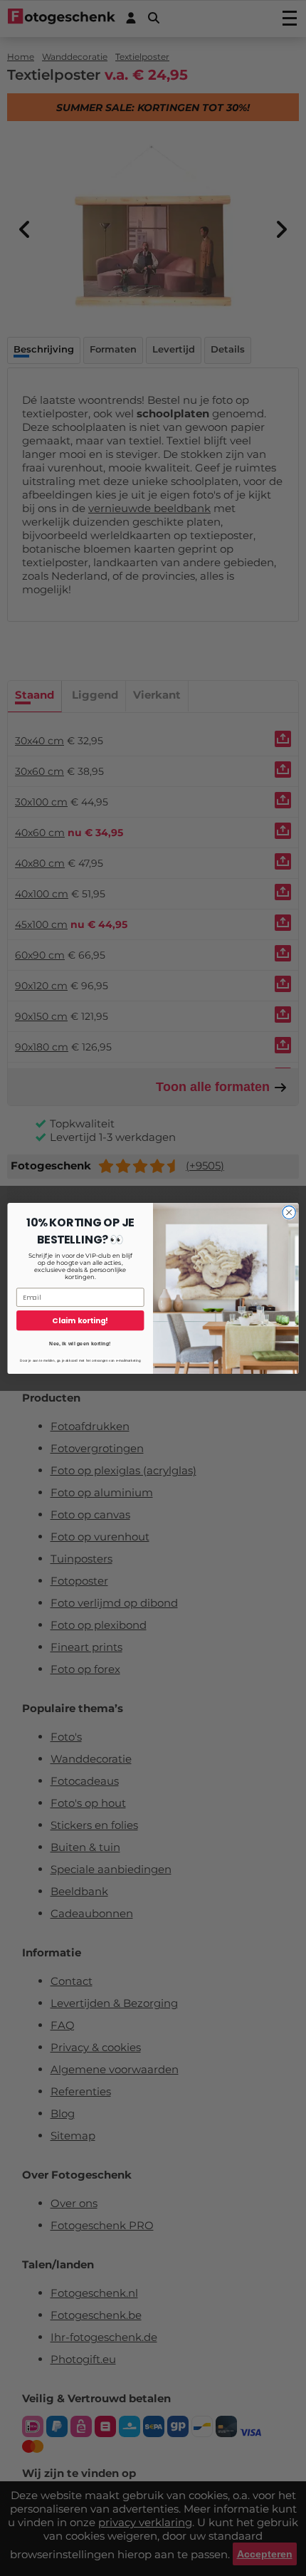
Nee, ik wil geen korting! (80, 1343)
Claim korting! (80, 1320)
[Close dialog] (289, 1212)
